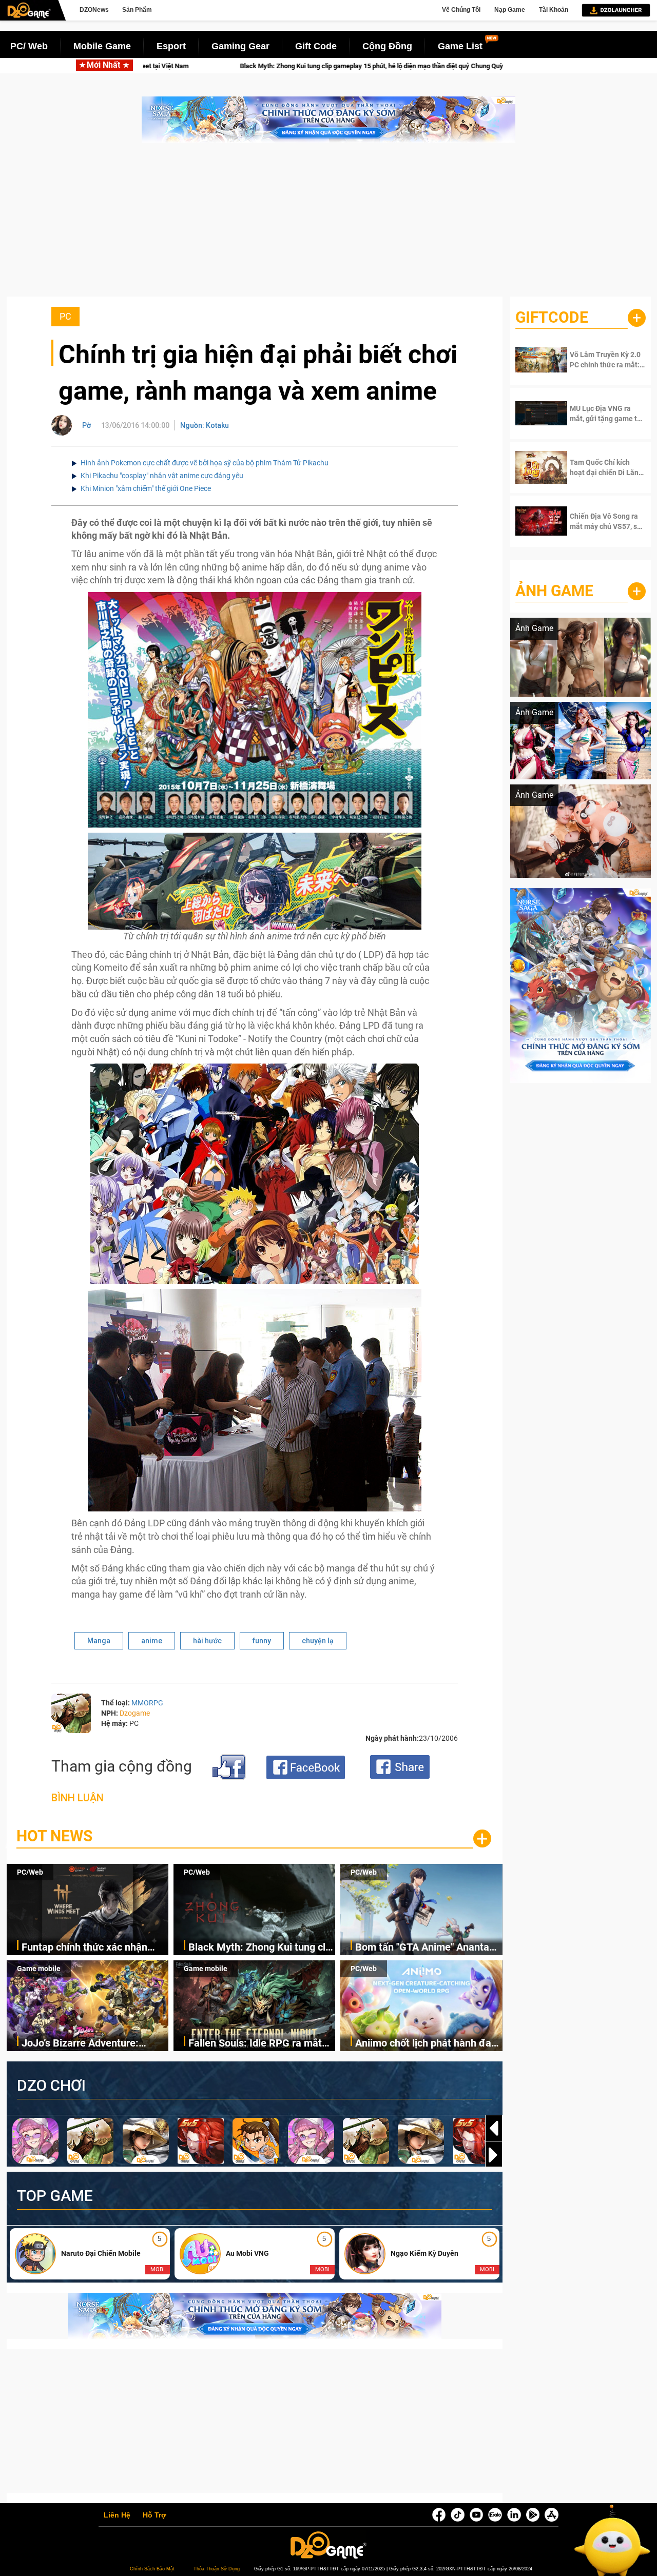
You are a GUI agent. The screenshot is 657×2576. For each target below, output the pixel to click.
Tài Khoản (554, 10)
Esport (171, 46)
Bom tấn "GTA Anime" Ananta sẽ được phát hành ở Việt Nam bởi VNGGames (422, 66)
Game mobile (39, 1969)
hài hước (207, 1641)
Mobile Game (102, 46)
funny (262, 1641)
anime (152, 1641)
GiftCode (552, 317)
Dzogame (135, 1713)
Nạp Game (510, 10)
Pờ (86, 425)
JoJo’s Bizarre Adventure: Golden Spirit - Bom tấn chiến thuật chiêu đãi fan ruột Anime (91, 2044)
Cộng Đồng (387, 46)
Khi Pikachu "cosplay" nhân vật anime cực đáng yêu (162, 476)
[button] (494, 2155)
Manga (99, 1641)
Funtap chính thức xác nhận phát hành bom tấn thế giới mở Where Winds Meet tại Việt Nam (94, 1948)
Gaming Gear (240, 46)
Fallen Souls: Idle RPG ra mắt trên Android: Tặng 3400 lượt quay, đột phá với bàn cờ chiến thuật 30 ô (258, 2044)
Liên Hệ (117, 2515)
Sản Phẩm (137, 10)
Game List (460, 46)
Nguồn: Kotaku (205, 425)
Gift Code (316, 46)
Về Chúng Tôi (461, 10)
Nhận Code (601, 360)
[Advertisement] (328, 225)
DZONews (94, 10)
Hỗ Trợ (154, 2515)
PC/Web (30, 1872)
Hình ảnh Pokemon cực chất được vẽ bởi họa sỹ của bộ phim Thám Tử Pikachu (205, 463)
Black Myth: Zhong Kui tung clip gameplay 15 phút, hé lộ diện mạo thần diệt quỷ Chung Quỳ (261, 1948)
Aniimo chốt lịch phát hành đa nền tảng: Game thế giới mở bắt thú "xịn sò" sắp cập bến (428, 2044)
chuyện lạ (318, 1641)
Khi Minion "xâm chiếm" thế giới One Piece (146, 488)
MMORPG (147, 1703)
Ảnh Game (554, 591)
